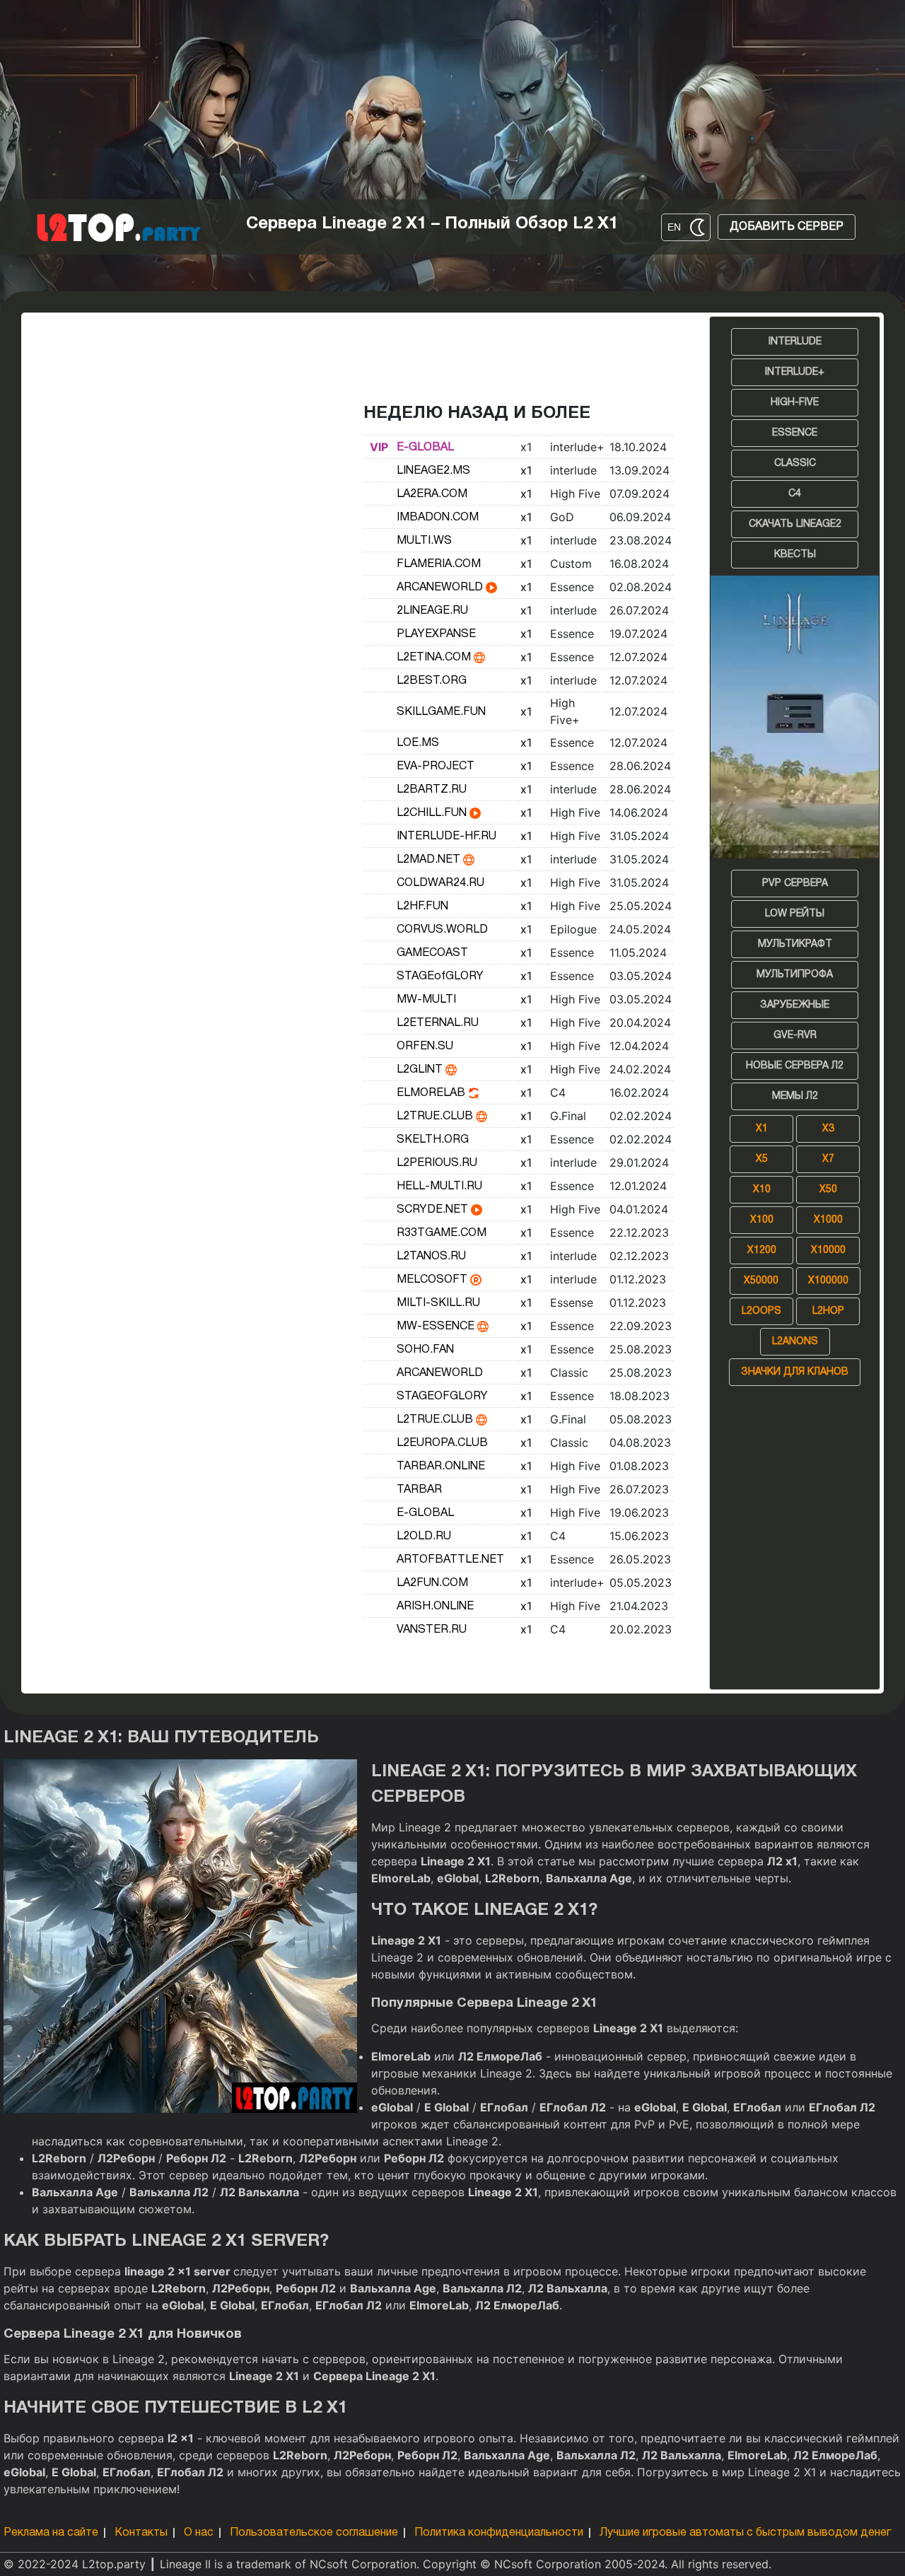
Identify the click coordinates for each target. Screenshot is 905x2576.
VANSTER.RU (432, 1630)
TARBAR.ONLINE (441, 1467)
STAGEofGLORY (440, 977)
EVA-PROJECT (436, 767)
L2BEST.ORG (432, 681)
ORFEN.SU (425, 1047)
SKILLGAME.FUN (441, 712)
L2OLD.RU (424, 1537)
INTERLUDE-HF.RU (446, 837)
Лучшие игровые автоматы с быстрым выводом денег (745, 2533)
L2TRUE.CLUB (436, 1117)
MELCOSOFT (433, 1280)
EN (674, 227)
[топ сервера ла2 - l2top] (119, 227)
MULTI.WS (424, 541)
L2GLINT (421, 1070)
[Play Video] (491, 588)
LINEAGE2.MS (433, 471)
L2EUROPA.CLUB (442, 1443)
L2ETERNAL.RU (438, 1023)
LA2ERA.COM (432, 494)
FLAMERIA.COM (439, 564)
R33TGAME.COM (442, 1233)
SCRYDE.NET (434, 1210)
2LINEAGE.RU (432, 611)
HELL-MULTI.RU (439, 1187)
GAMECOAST (432, 953)
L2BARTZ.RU (432, 790)
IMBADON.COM (438, 518)
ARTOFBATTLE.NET (450, 1560)
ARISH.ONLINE (435, 1607)
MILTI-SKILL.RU (438, 1303)
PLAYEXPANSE (436, 634)
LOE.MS (418, 743)
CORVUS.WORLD (442, 930)
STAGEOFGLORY (442, 1397)
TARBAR (419, 1490)
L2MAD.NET (430, 860)
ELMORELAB (432, 1093)
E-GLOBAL (425, 448)
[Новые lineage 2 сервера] (795, 717)
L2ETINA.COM (435, 658)
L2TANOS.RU (431, 1257)
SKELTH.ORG (433, 1140)
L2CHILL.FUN (433, 813)
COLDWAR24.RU (440, 883)
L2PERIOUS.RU (437, 1163)
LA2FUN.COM (432, 1583)
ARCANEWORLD (441, 588)
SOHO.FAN (425, 1350)
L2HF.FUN (422, 907)
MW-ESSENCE (437, 1327)
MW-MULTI (426, 1000)
